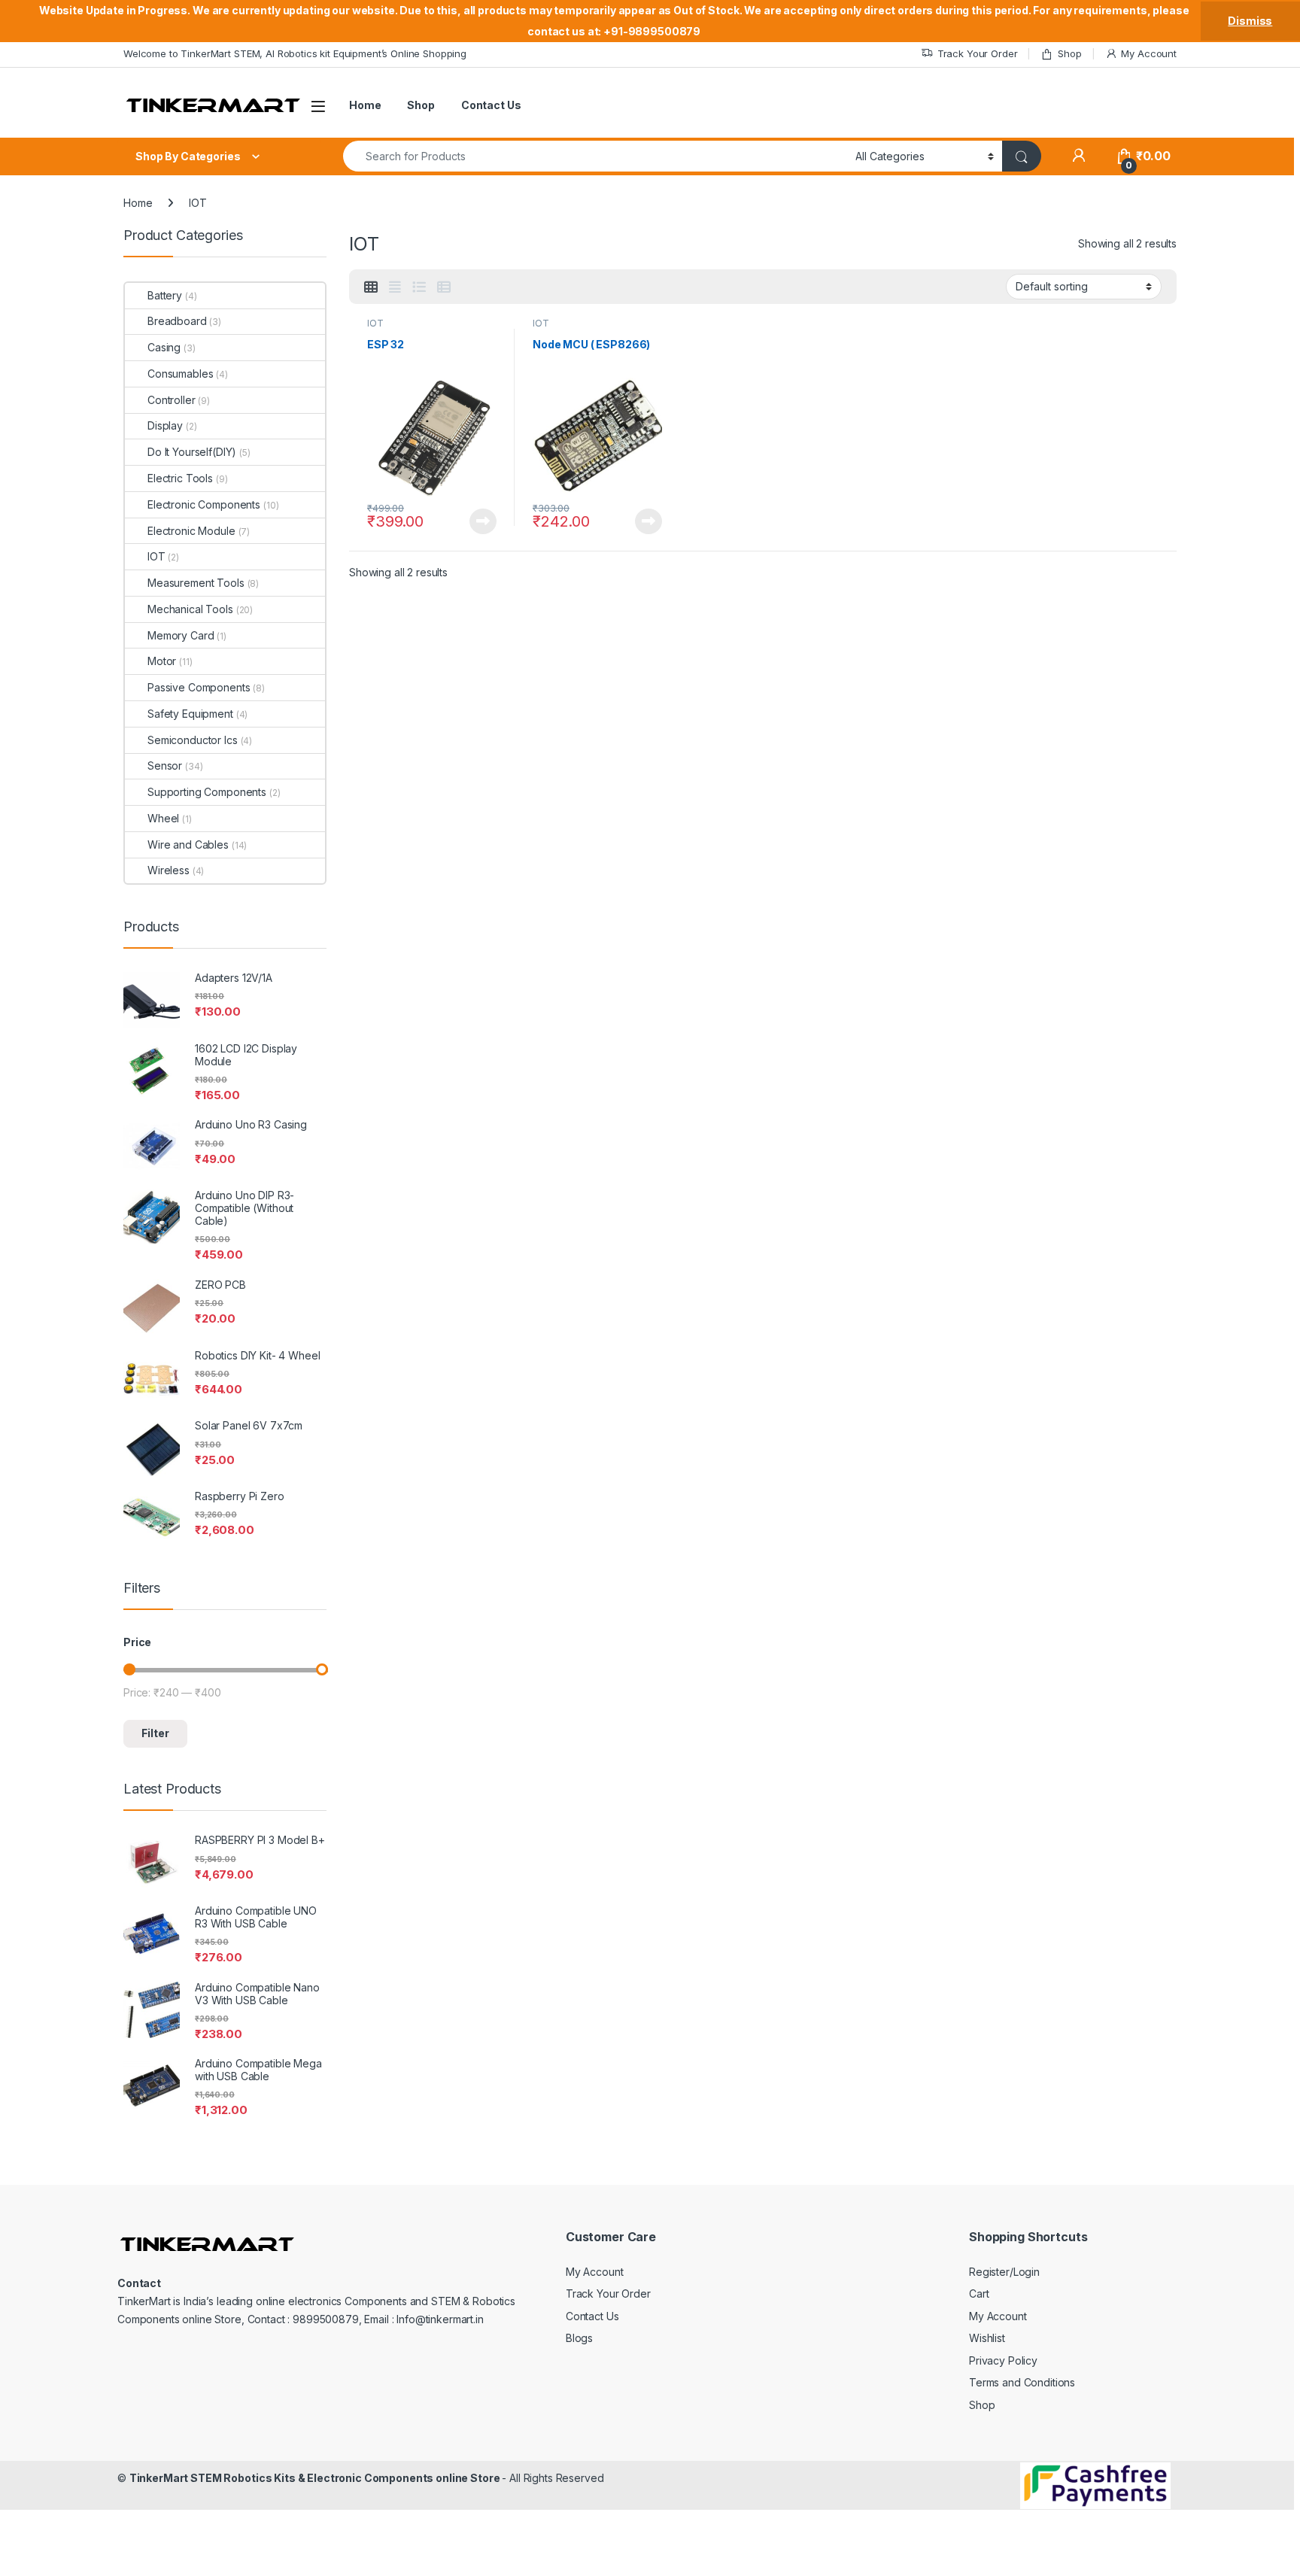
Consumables (180, 374)
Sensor (165, 766)
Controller (172, 400)
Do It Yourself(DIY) (192, 452)
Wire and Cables (188, 844)
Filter (155, 1733)
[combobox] (595, 156)
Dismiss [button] (1250, 21)
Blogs (579, 2338)
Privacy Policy (1003, 2360)
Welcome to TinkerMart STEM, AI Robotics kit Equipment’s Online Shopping (295, 53)
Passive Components (199, 687)
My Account (1149, 53)
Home (365, 105)
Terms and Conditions (1022, 2383)
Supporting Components (207, 792)
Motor (162, 661)
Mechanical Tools (190, 609)
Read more (483, 521)
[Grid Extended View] (395, 287)
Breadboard (177, 321)
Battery (165, 295)
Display (165, 425)
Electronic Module (191, 531)
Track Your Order (978, 53)
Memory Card (181, 635)
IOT (375, 323)
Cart (979, 2293)
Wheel (163, 818)
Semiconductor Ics (193, 740)
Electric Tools (180, 478)
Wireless (169, 870)
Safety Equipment (190, 714)
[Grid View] (371, 287)
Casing (164, 347)
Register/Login (1004, 2272)
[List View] (419, 287)
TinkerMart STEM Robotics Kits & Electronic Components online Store (316, 2478)
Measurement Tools (196, 583)
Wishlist (987, 2338)
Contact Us (491, 105)
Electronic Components (204, 504)
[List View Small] (444, 287)
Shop (1069, 53)
